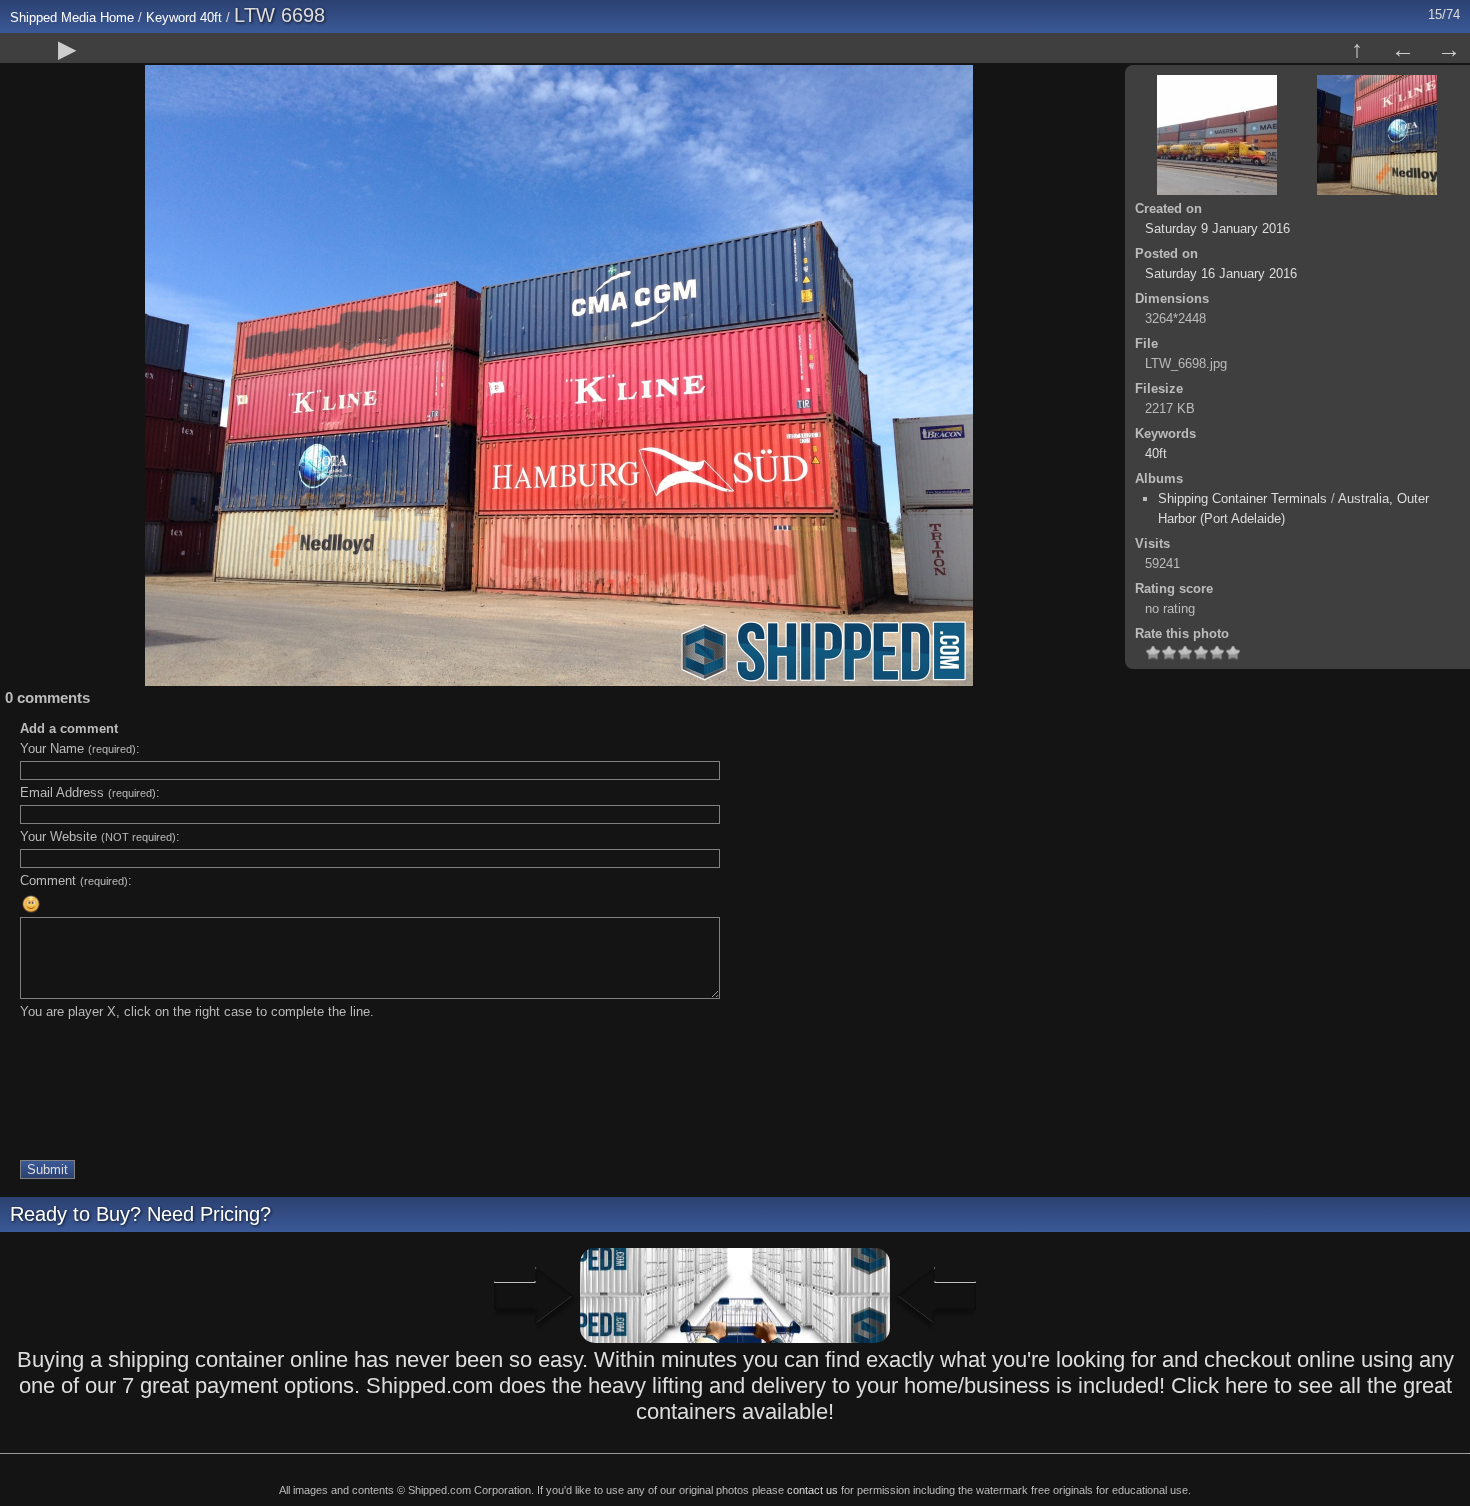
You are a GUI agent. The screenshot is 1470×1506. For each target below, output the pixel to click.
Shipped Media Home (72, 17)
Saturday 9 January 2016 (1217, 228)
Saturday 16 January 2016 (1221, 273)
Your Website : (100, 836)
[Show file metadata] (113, 49)
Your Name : (80, 748)
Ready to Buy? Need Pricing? (140, 1214)
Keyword (171, 17)
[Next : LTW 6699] (1449, 49)
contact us (812, 1490)
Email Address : (90, 792)
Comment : (76, 880)
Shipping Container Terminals (1242, 498)
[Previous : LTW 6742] (1403, 49)
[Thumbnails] (1357, 49)
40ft (211, 17)
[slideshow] (67, 49)
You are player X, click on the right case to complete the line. (197, 1011)
